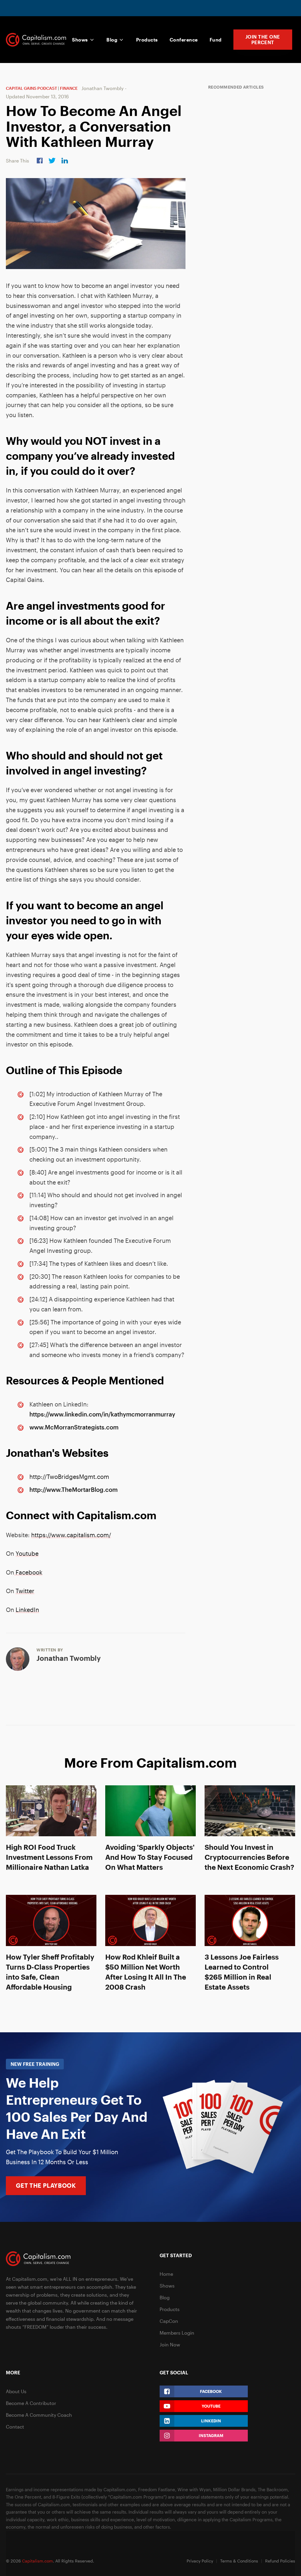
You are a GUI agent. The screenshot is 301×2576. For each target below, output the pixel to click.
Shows (80, 40)
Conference (184, 40)
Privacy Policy (200, 2561)
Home (166, 2274)
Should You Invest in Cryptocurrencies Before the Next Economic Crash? (249, 1857)
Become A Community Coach (39, 2415)
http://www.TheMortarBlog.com (73, 1490)
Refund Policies (280, 2561)
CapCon (169, 2321)
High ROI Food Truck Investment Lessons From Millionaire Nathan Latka (49, 1857)
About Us (16, 2391)
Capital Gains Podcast (31, 88)
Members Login (177, 2333)
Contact (15, 2427)
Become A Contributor (31, 2403)
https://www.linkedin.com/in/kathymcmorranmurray (102, 1414)
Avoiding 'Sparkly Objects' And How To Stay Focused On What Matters (150, 1857)
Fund (216, 40)
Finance (69, 88)
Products (147, 40)
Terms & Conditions (239, 2561)
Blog (112, 40)
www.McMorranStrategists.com (74, 1427)
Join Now (170, 2344)
